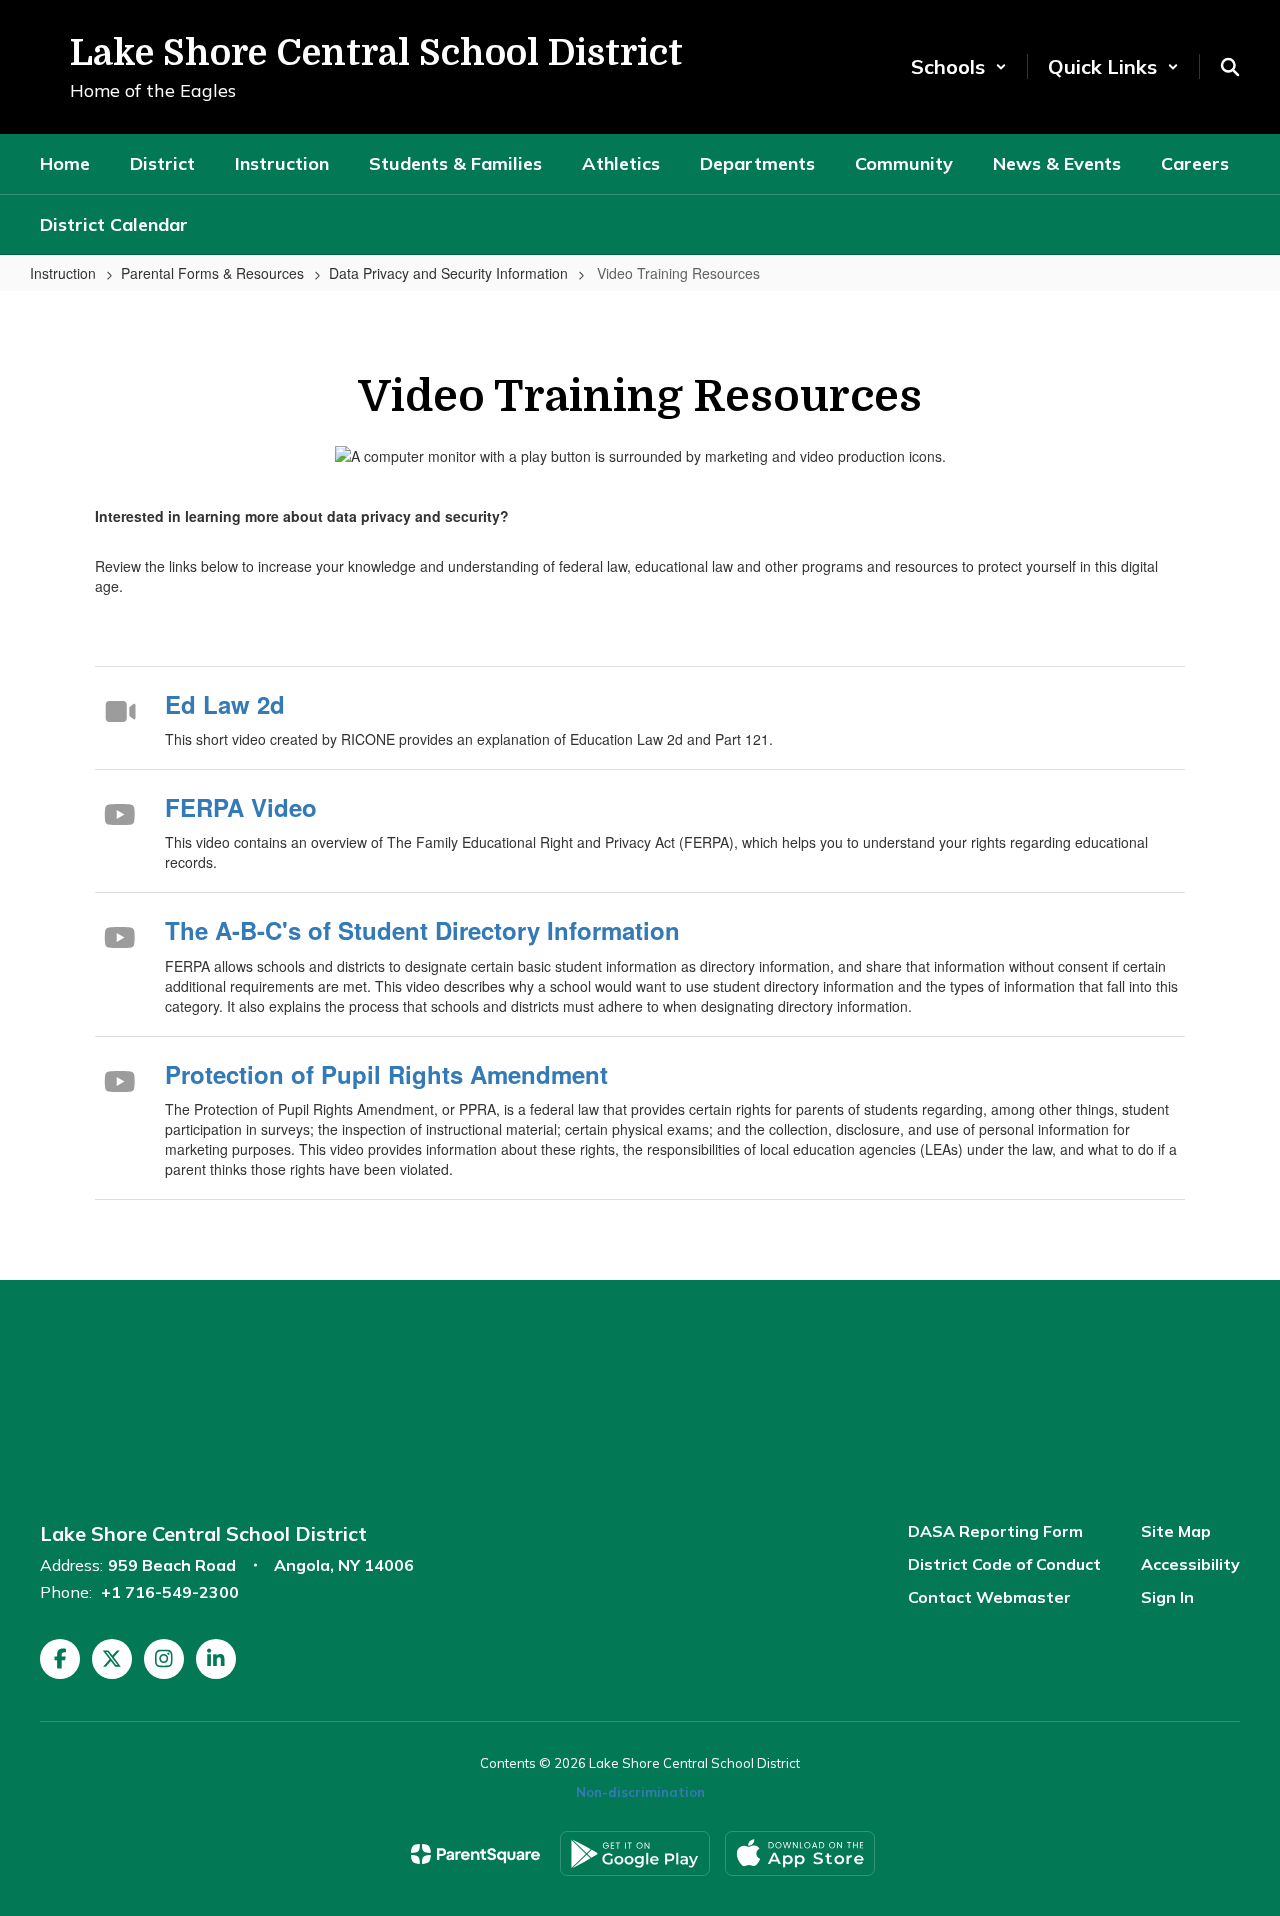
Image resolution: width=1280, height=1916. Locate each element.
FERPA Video (241, 807)
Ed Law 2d (225, 704)
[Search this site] (1230, 67)
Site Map (1176, 1531)
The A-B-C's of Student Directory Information (422, 930)
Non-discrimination (640, 1792)
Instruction (63, 273)
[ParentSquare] (475, 1854)
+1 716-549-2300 (170, 1592)
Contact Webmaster (989, 1597)
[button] (959, 66)
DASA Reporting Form (995, 1531)
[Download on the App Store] (800, 1853)
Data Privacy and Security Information (448, 273)
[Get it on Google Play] (635, 1853)
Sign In (1167, 1597)
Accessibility (1190, 1564)
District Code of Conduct (1004, 1564)
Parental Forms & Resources (212, 273)
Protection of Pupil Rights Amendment (386, 1074)
